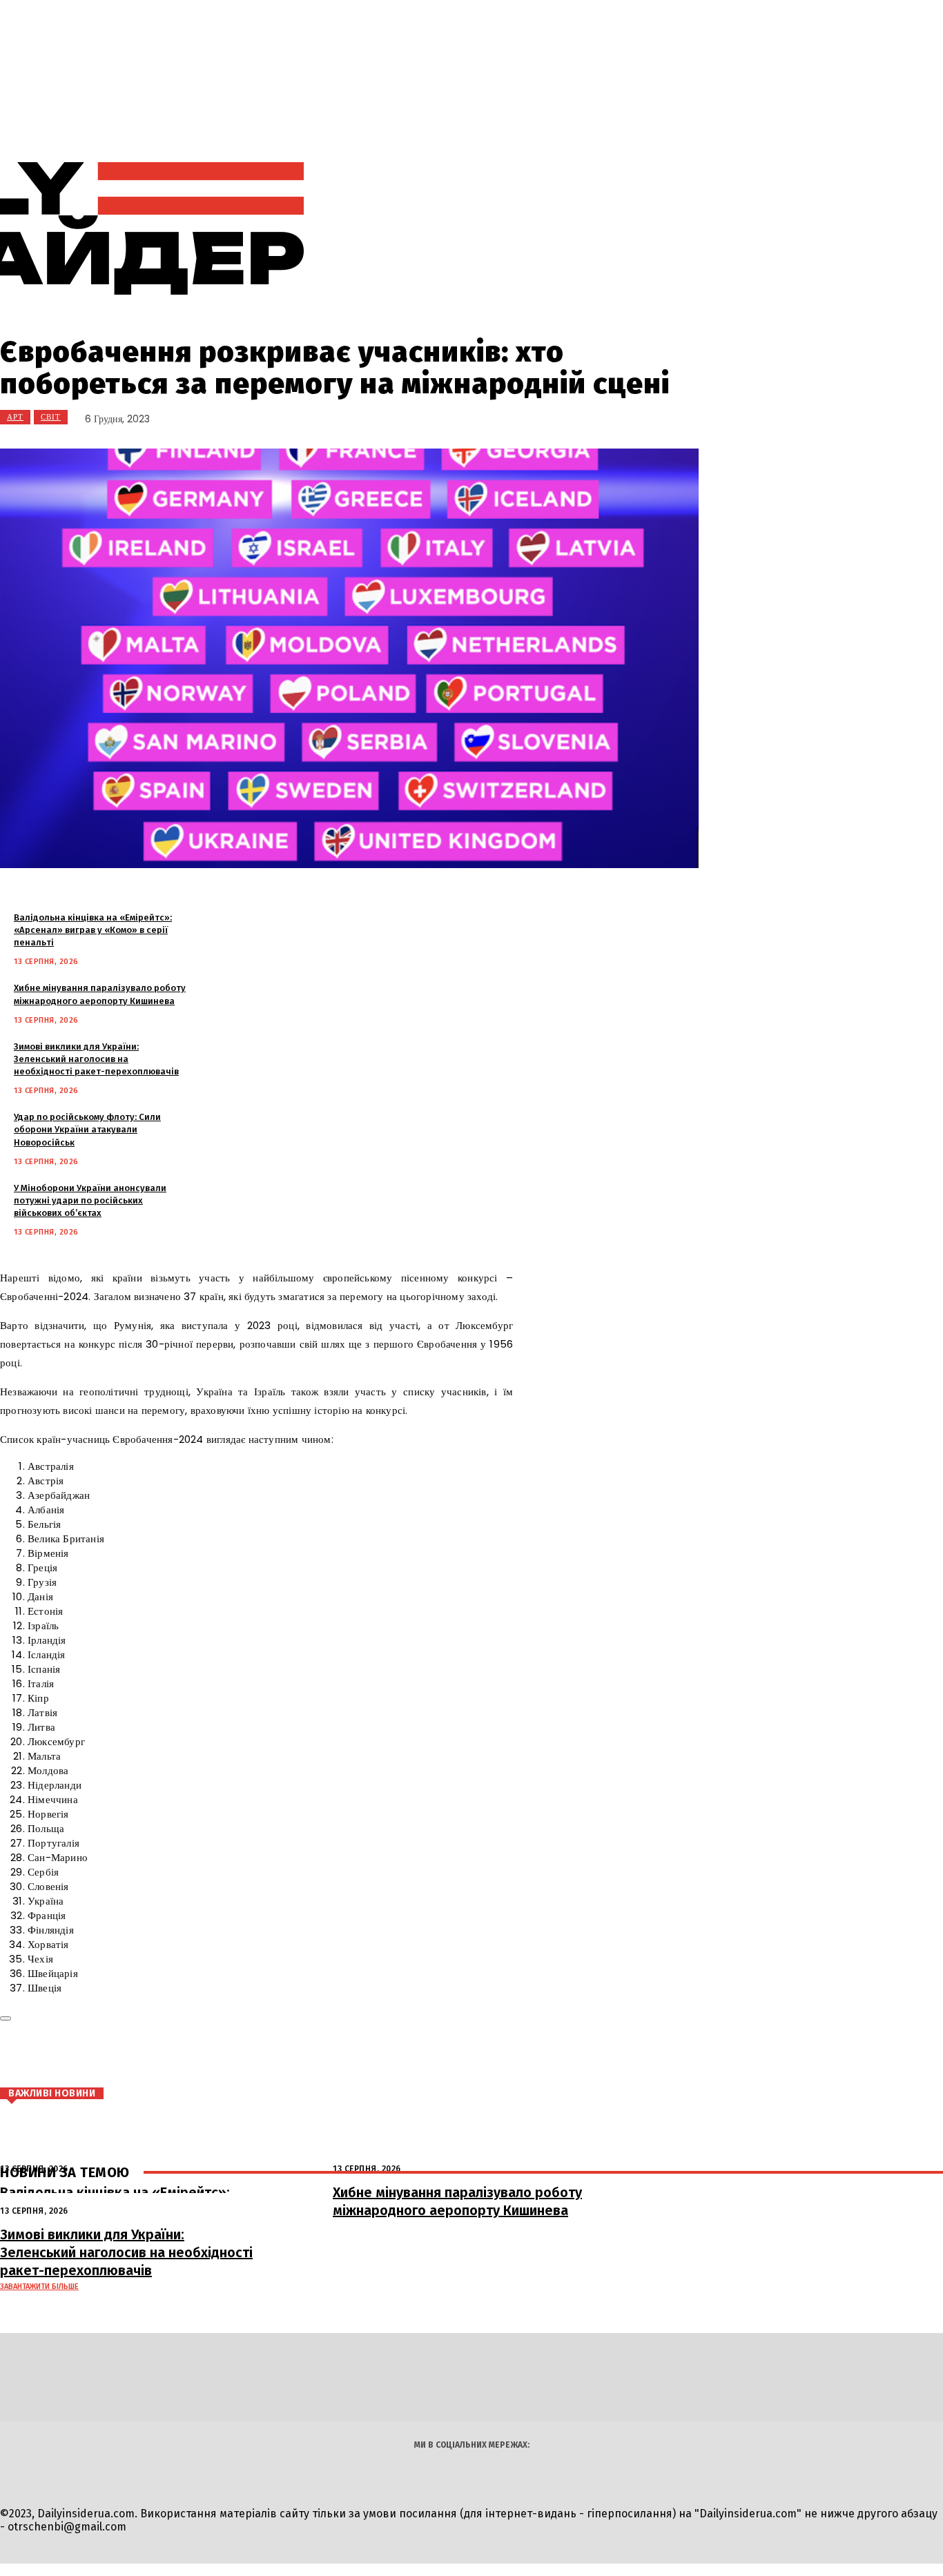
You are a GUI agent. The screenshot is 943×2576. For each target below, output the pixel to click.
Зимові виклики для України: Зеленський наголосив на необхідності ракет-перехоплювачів (96, 1059)
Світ (51, 417)
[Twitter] (144, 2056)
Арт (15, 417)
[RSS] (730, 229)
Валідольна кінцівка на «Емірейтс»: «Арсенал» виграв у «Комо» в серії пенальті (93, 930)
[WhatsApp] (226, 2056)
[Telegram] (761, 229)
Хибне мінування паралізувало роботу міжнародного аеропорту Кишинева (457, 2201)
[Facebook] (102, 2056)
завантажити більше (39, 2287)
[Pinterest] (185, 2056)
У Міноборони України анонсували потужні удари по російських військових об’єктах (90, 1200)
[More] (278, 2056)
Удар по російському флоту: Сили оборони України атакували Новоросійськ (87, 1129)
